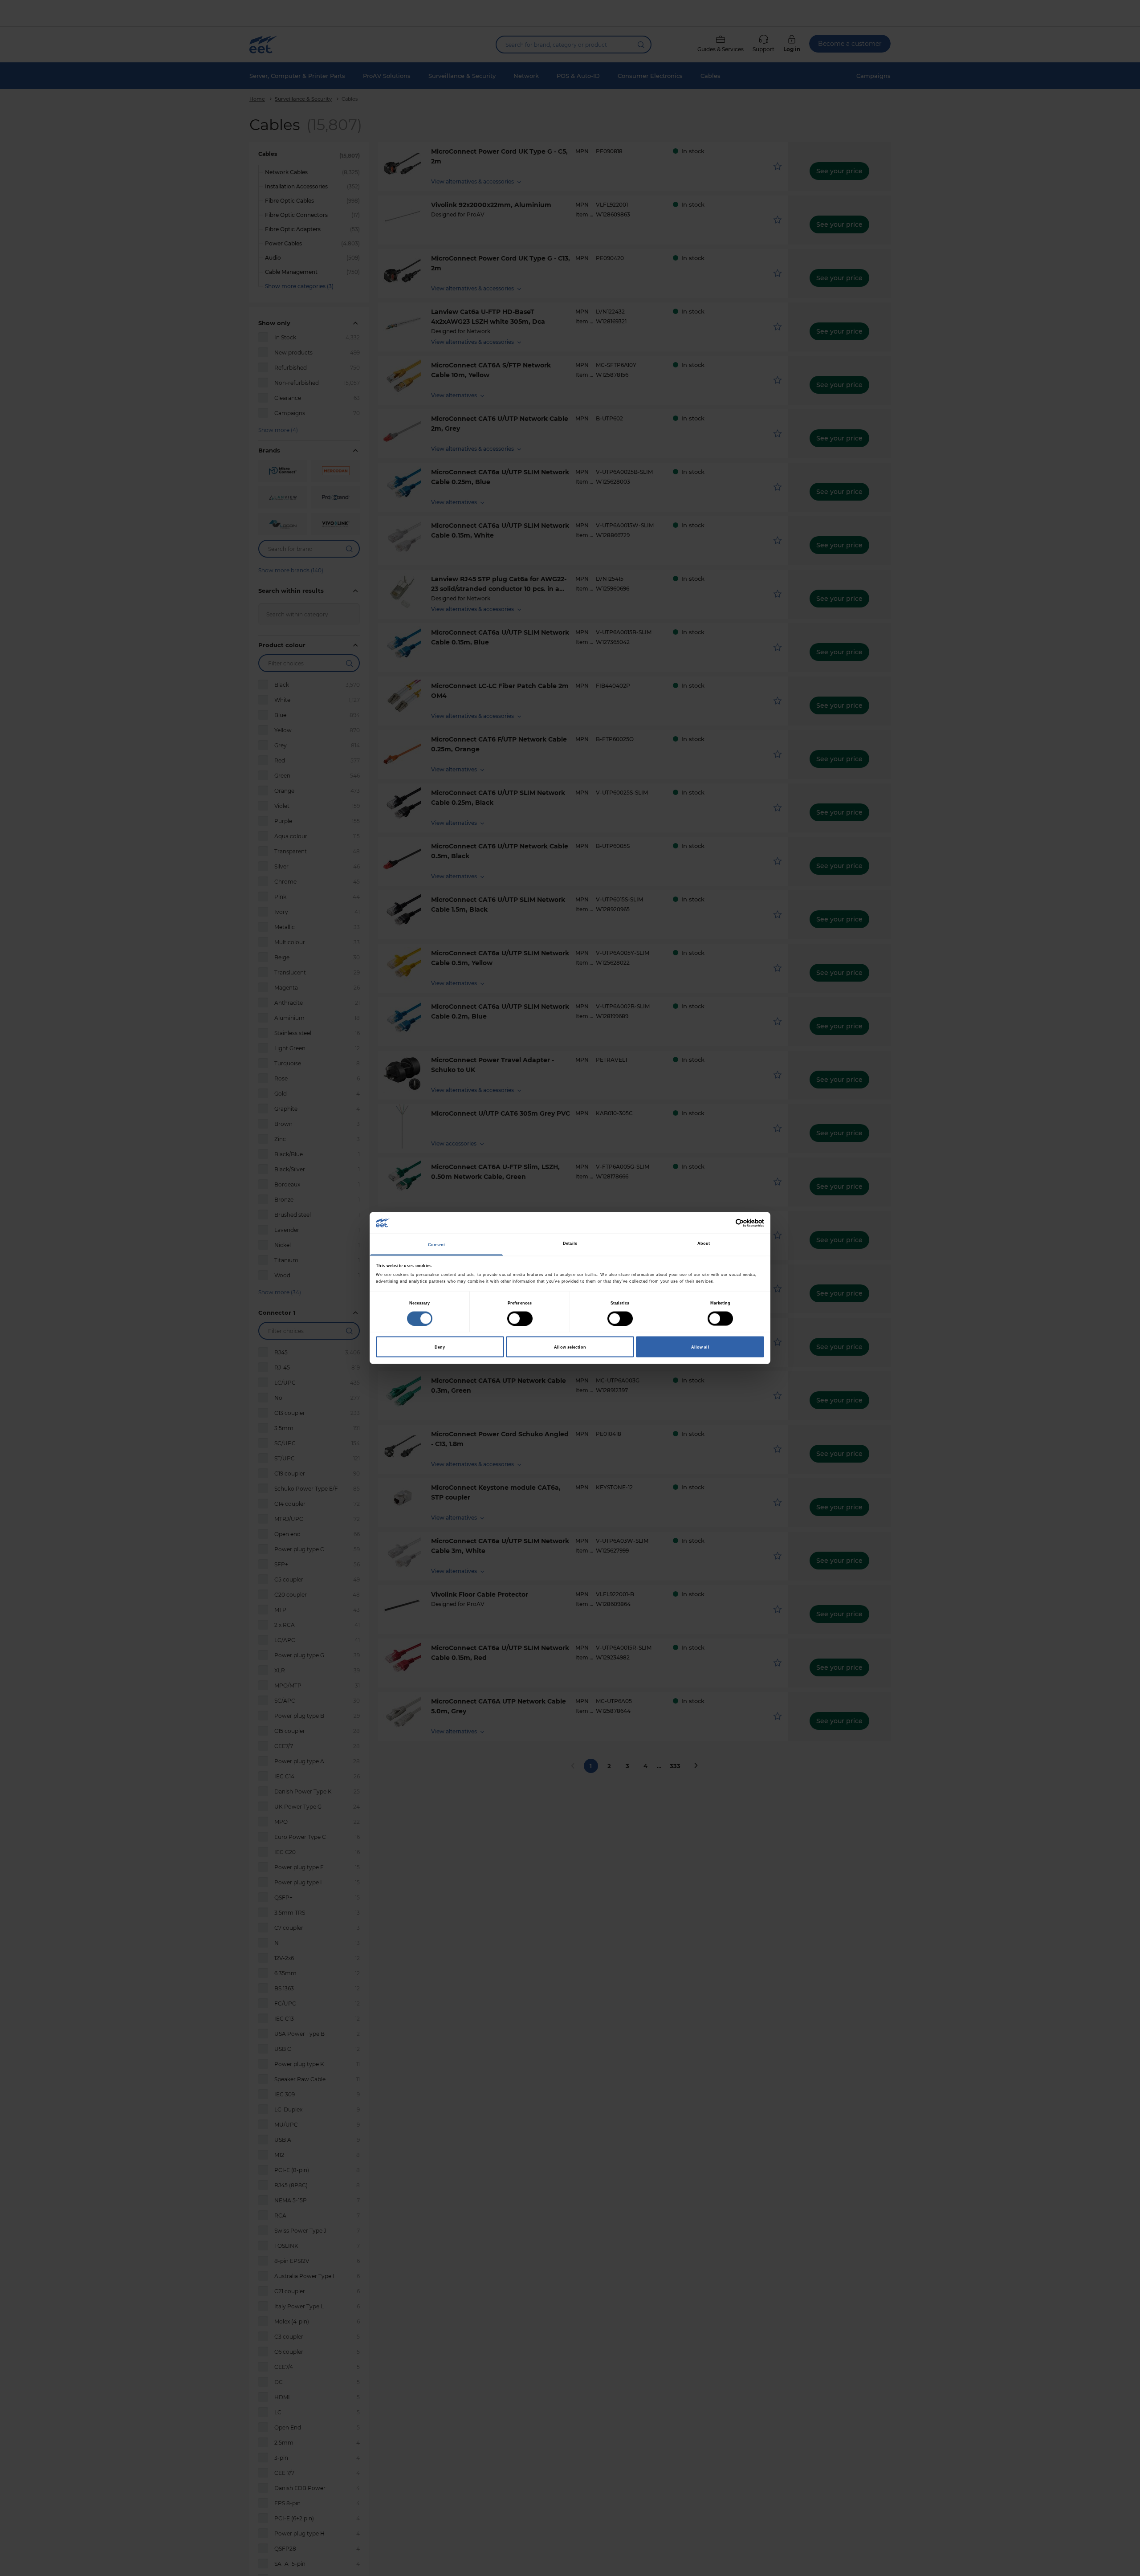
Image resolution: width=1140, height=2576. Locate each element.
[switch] (520, 1318)
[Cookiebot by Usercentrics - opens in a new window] (725, 1223)
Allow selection (570, 1347)
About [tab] (704, 1243)
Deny (440, 1347)
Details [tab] (570, 1243)
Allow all (700, 1347)
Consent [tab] (437, 1245)
